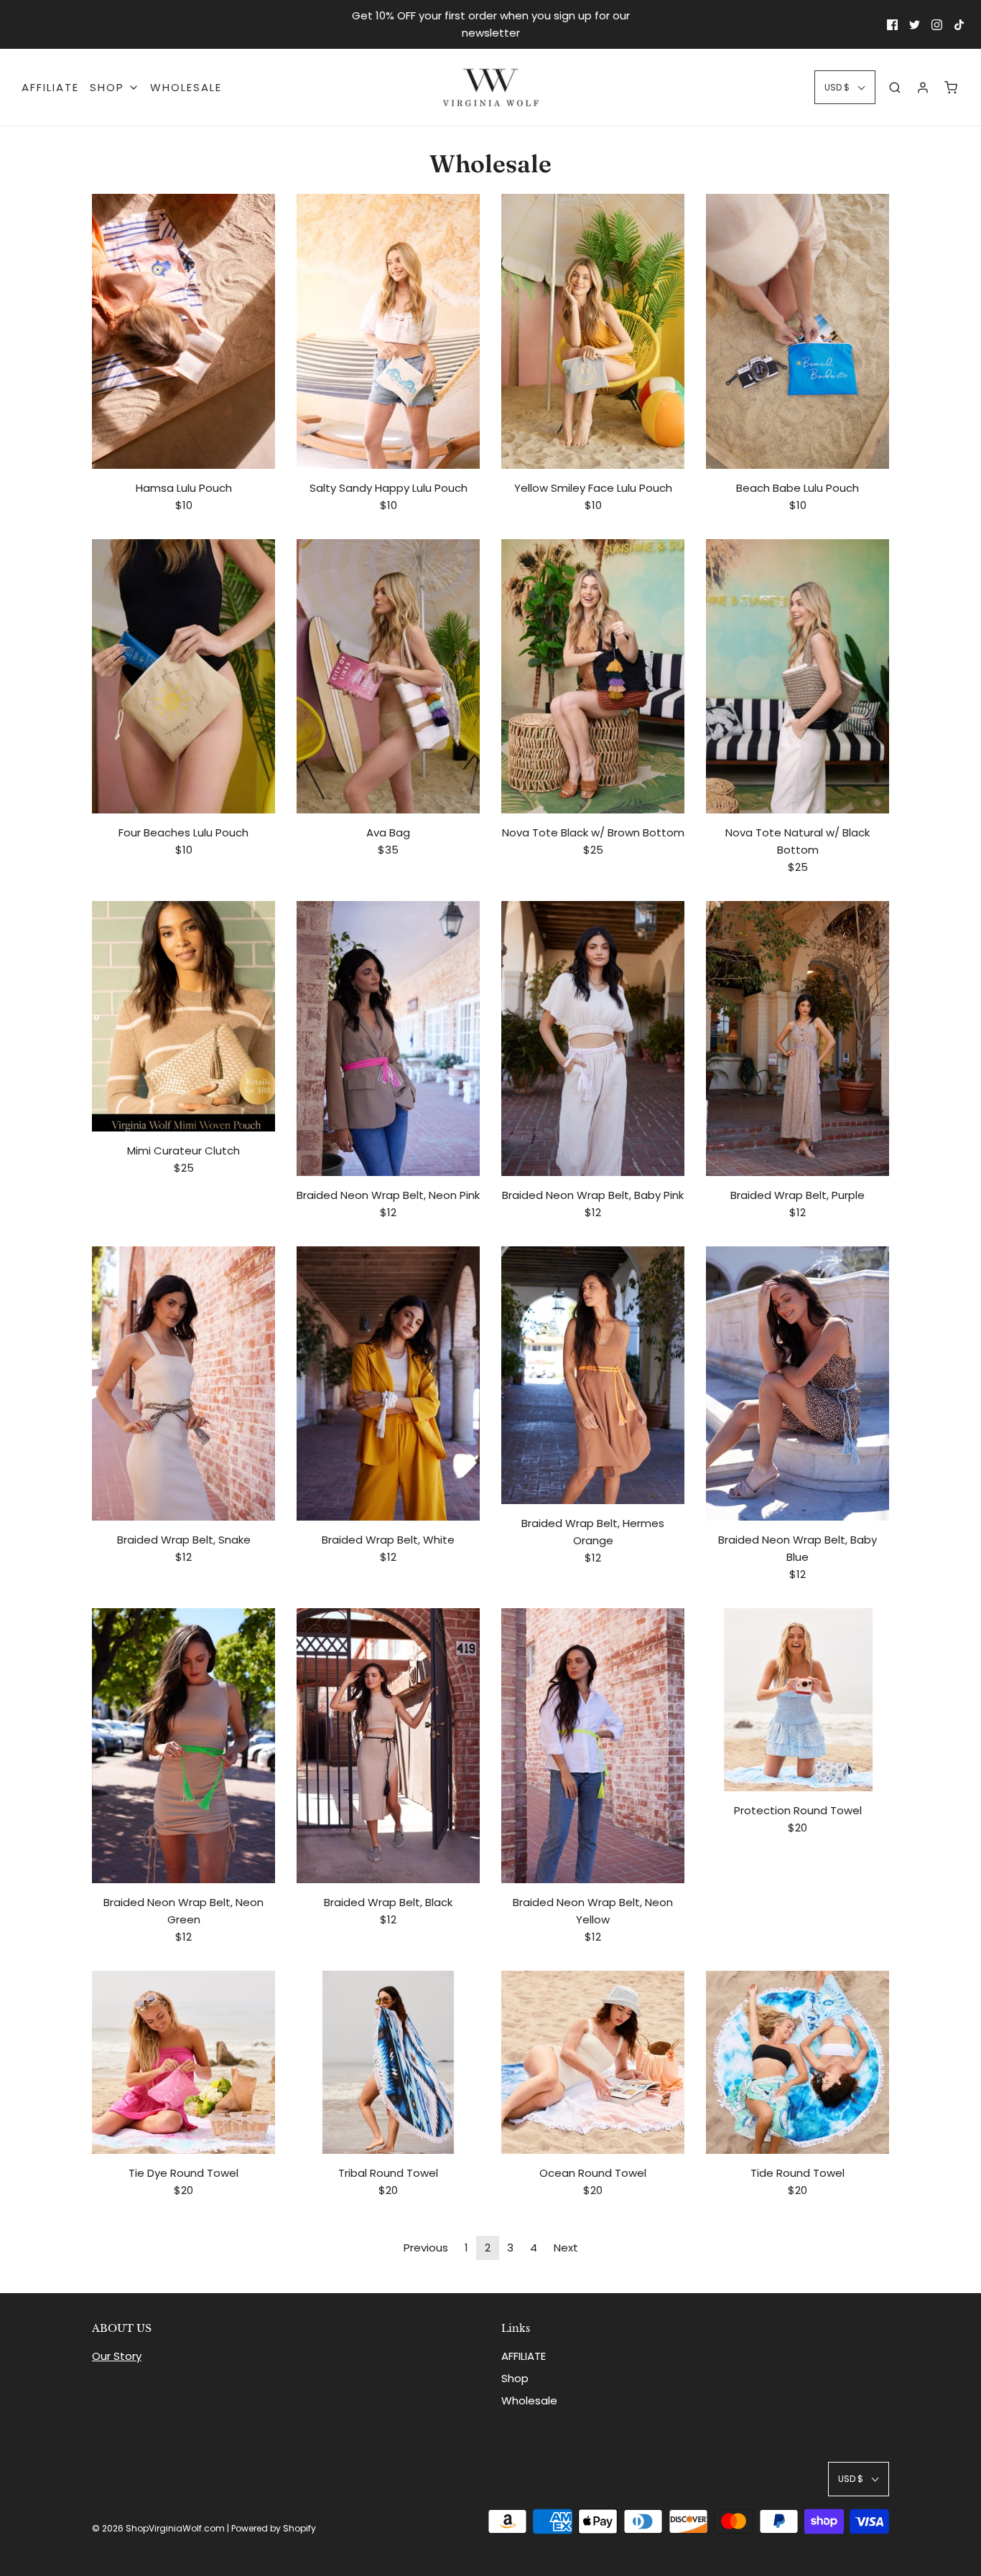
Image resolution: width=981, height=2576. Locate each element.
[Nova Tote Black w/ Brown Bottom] (593, 677)
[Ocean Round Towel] (593, 2062)
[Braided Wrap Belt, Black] (388, 1746)
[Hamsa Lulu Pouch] (183, 331)
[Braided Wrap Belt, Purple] (798, 1039)
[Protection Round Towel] (798, 1700)
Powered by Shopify (274, 2528)
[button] (845, 87)
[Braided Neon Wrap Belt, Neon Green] (183, 1746)
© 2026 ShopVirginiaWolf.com (158, 2528)
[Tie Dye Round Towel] (183, 2062)
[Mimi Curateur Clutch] (183, 1016)
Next (566, 2248)
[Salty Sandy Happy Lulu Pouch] (388, 331)
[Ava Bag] (388, 677)
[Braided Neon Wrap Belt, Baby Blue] (798, 1384)
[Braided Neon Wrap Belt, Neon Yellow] (593, 1746)
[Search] (895, 88)
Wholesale (186, 87)
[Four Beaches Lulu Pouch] (183, 677)
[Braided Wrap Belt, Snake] (183, 1384)
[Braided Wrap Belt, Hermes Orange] (593, 1376)
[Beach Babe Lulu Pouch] (798, 331)
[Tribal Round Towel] (388, 2062)
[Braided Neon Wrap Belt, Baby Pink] (593, 1039)
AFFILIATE (50, 87)
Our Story (117, 2356)
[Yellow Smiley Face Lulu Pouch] (593, 331)
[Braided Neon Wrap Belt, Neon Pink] (388, 1039)
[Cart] (951, 88)
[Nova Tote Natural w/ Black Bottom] (798, 677)
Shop (515, 2378)
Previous (426, 2248)
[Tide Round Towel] (798, 2062)
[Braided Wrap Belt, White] (388, 1384)
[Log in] (923, 88)
